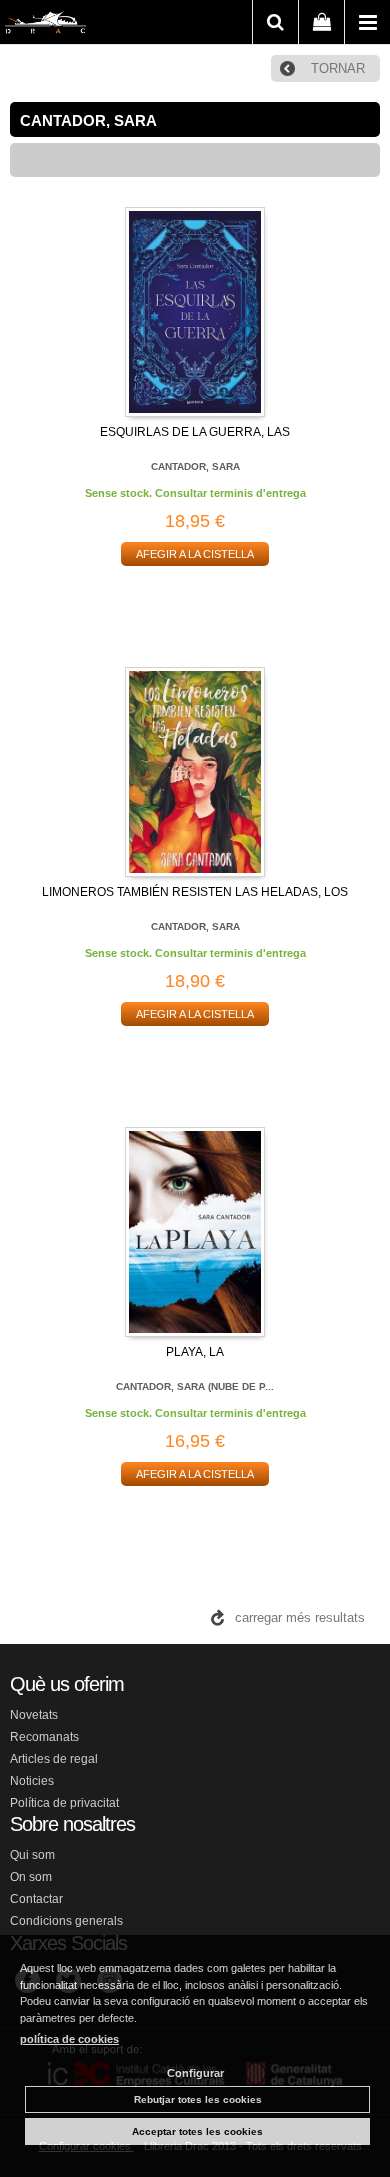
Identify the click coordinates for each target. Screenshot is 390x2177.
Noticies (32, 1781)
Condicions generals (66, 1921)
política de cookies (69, 2039)
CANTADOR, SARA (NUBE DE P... (195, 1386)
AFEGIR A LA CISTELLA (195, 554)
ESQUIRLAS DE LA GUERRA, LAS (195, 432)
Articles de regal (54, 1759)
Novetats (34, 1715)
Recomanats (44, 1737)
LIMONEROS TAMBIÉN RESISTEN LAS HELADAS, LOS (195, 892)
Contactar (36, 1899)
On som (31, 1877)
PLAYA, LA (195, 1352)
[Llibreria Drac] (45, 26)
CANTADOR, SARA (195, 466)
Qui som (32, 1855)
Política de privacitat (64, 1803)
